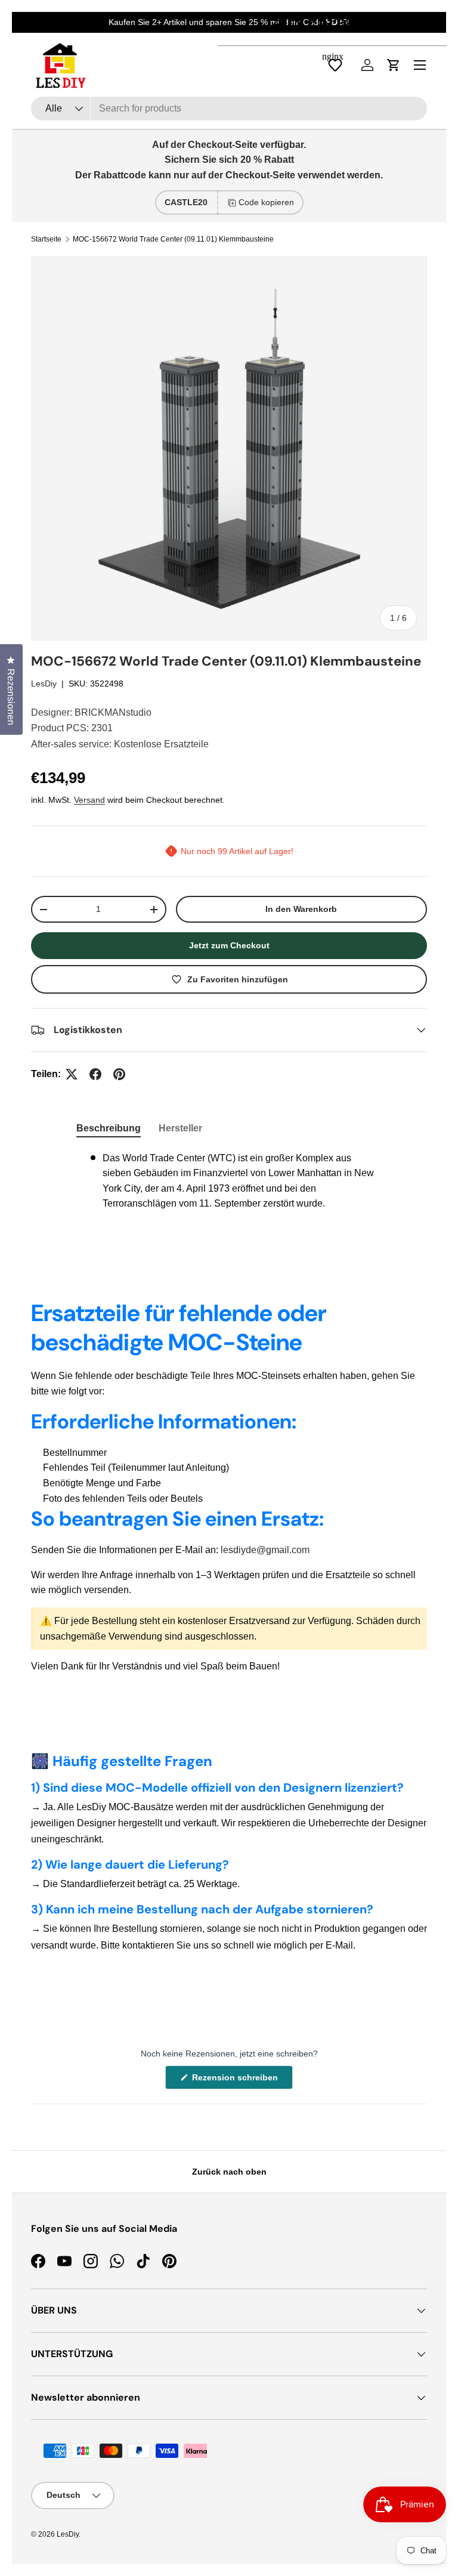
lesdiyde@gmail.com (265, 1550)
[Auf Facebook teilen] (95, 1074)
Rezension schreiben (237, 2081)
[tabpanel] (229, 1181)
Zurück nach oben (229, 2172)
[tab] (109, 1128)
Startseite (46, 239)
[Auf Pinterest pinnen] (119, 1074)
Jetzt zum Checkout (229, 945)
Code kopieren (266, 202)
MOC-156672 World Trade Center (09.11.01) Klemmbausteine (173, 239)
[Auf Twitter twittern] (72, 1074)
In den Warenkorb (301, 909)
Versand (89, 800)
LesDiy (44, 684)
